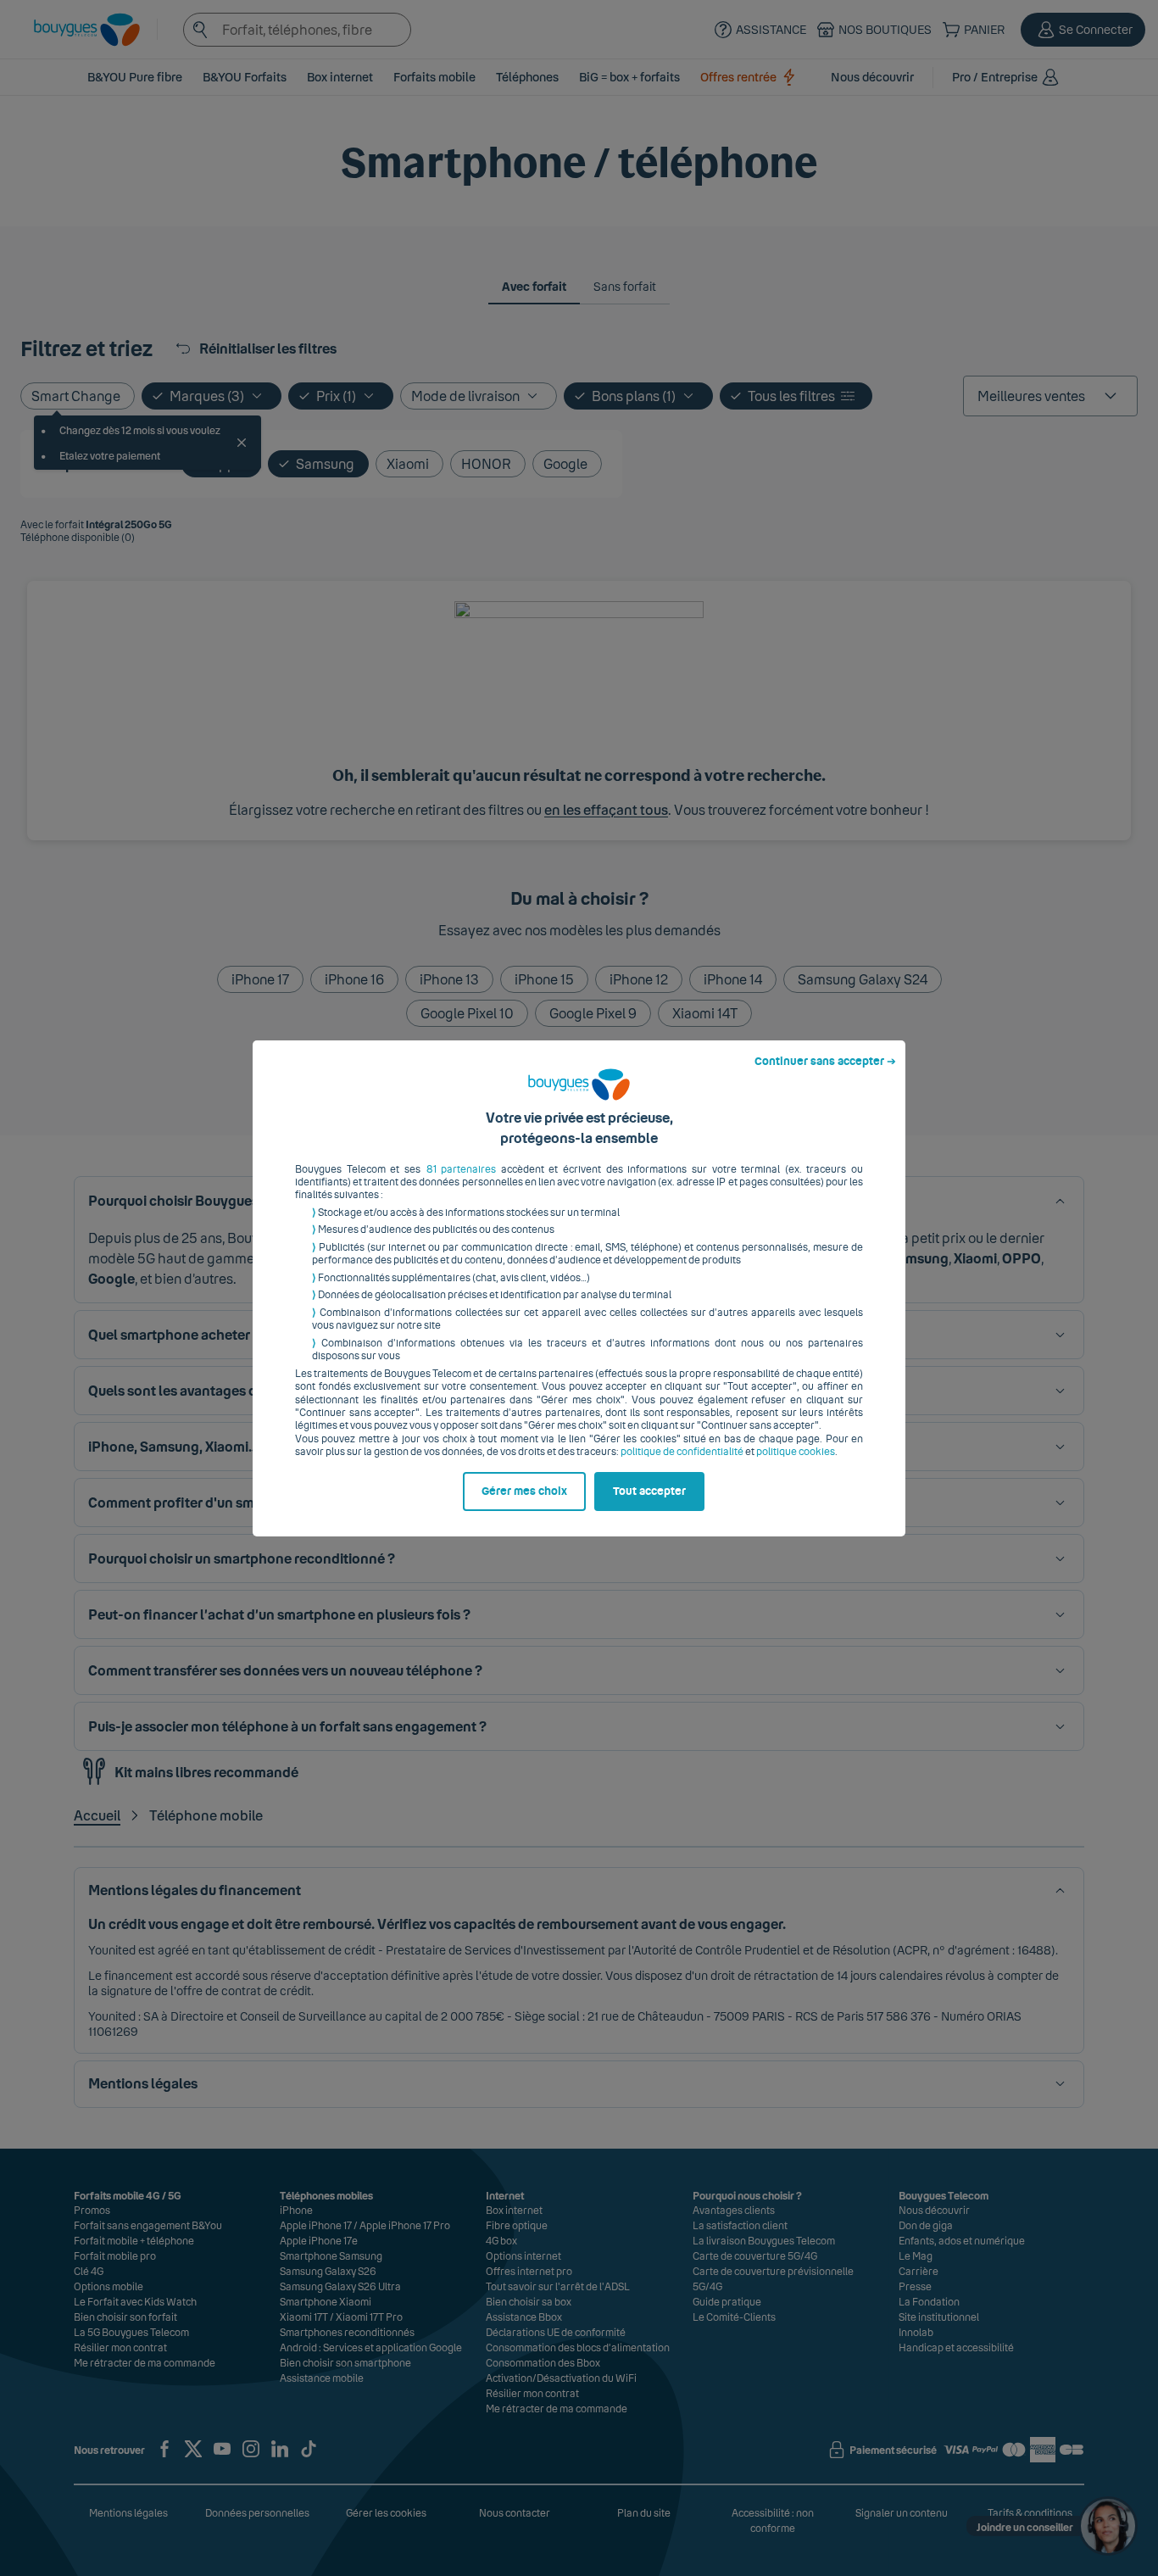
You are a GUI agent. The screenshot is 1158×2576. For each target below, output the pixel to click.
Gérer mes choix (524, 1492)
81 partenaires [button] (462, 1169)
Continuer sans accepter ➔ (825, 1062)
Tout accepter (649, 1492)
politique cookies (796, 1452)
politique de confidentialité (682, 1452)
